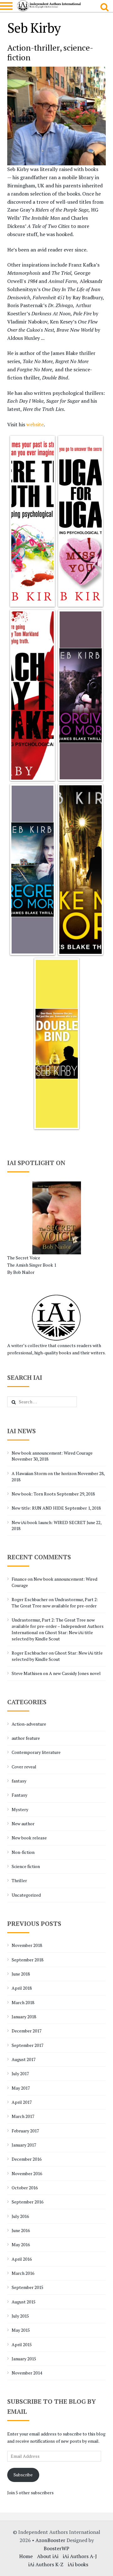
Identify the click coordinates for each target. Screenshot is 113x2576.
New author (23, 1824)
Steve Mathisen (27, 1673)
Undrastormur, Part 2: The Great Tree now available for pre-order (55, 1603)
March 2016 (23, 2273)
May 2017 (21, 2088)
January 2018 (24, 2017)
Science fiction (26, 1866)
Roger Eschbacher (30, 1599)
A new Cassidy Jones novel (75, 1673)
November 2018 (27, 1945)
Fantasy (19, 1795)
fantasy (19, 1781)
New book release (29, 1838)
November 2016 (27, 2173)
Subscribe (23, 2475)
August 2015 (24, 2302)
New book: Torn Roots (34, 1494)
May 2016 (21, 2244)
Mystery (20, 1809)
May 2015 (21, 2330)
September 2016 (27, 2202)
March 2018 (23, 2002)
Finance (19, 1579)
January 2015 (24, 2359)
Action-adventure (29, 1724)
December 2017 (27, 2031)
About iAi (48, 2556)
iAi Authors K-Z (46, 2564)
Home (26, 2556)
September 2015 (27, 2287)
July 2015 (20, 2316)
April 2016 (22, 2259)
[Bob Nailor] (57, 1218)
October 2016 (25, 2188)
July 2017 (20, 2073)
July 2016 (20, 2216)
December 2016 (27, 2159)
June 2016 (21, 2230)
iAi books (78, 2564)
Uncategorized (26, 1895)
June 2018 (21, 1974)
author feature (26, 1738)
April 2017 (22, 2102)
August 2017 (24, 2059)
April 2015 (22, 2344)
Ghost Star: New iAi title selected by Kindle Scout (52, 1636)
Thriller (19, 1880)
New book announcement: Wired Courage (52, 1453)
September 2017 (27, 2045)
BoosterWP (56, 2548)
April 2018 (22, 1988)
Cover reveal (24, 1767)
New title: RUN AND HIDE (38, 1508)
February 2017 (25, 2131)
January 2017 (24, 2145)
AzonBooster (50, 2540)
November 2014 (27, 2373)
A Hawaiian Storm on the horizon (44, 1473)
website (35, 424)
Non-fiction (23, 1852)
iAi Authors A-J (80, 2556)
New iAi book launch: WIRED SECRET (49, 1522)
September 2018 (27, 1960)
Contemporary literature (36, 1752)
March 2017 (23, 2116)
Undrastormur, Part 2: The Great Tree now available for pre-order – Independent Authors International (58, 1626)
